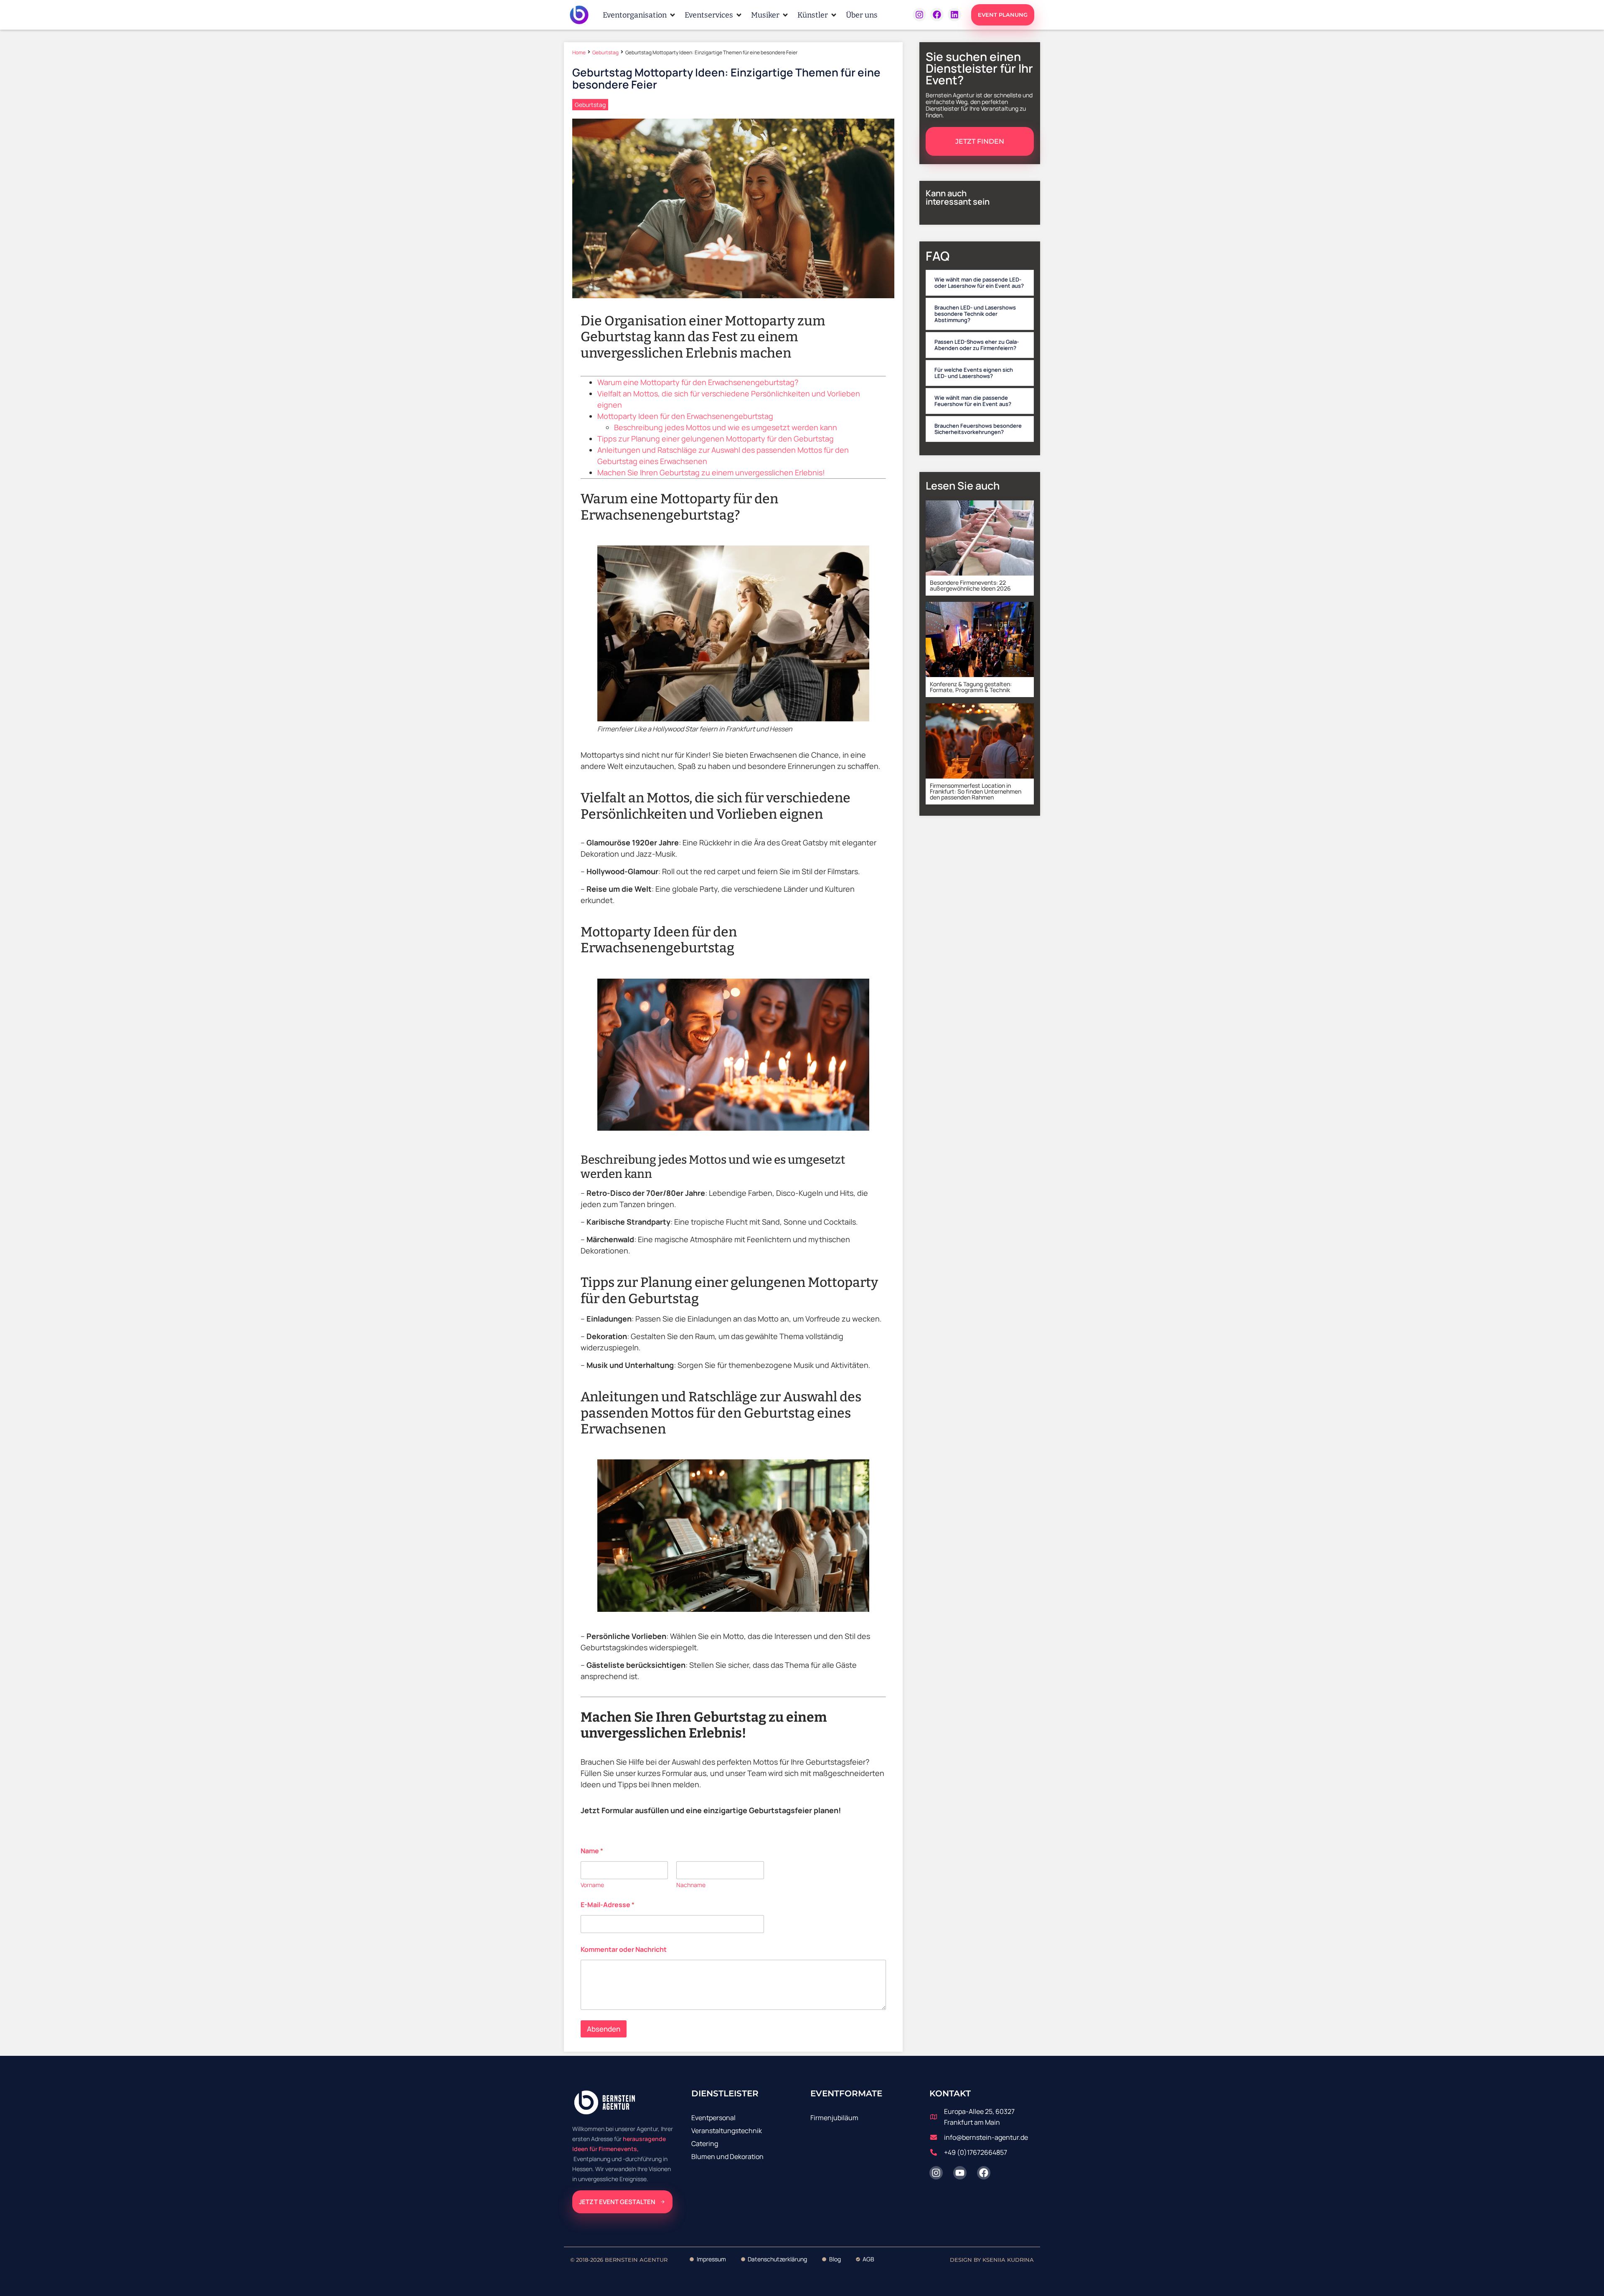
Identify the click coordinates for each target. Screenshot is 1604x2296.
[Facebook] (937, 15)
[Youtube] (960, 2173)
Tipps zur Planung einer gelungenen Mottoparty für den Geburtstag (716, 439)
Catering (705, 2144)
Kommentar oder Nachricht (624, 1950)
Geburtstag (605, 52)
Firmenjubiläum (834, 2118)
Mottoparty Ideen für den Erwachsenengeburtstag (685, 416)
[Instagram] (919, 15)
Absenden (604, 2029)
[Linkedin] (954, 15)
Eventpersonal (713, 2118)
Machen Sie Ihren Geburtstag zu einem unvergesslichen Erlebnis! (711, 472)
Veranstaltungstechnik (727, 2131)
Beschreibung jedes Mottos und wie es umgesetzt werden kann (726, 427)
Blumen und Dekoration (727, 2156)
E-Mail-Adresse (608, 1905)
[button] (640, 15)
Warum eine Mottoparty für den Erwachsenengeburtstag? (698, 382)
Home (579, 52)
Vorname (592, 1885)
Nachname (691, 1885)
